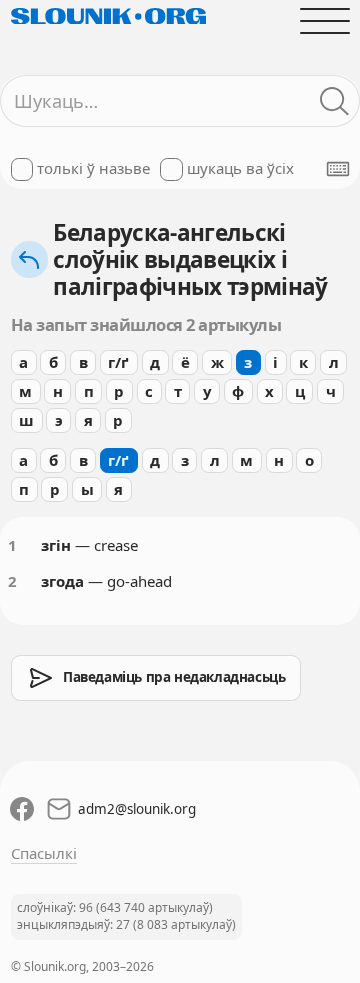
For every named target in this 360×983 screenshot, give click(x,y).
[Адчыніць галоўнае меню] (324, 20)
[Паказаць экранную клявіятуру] (338, 169)
